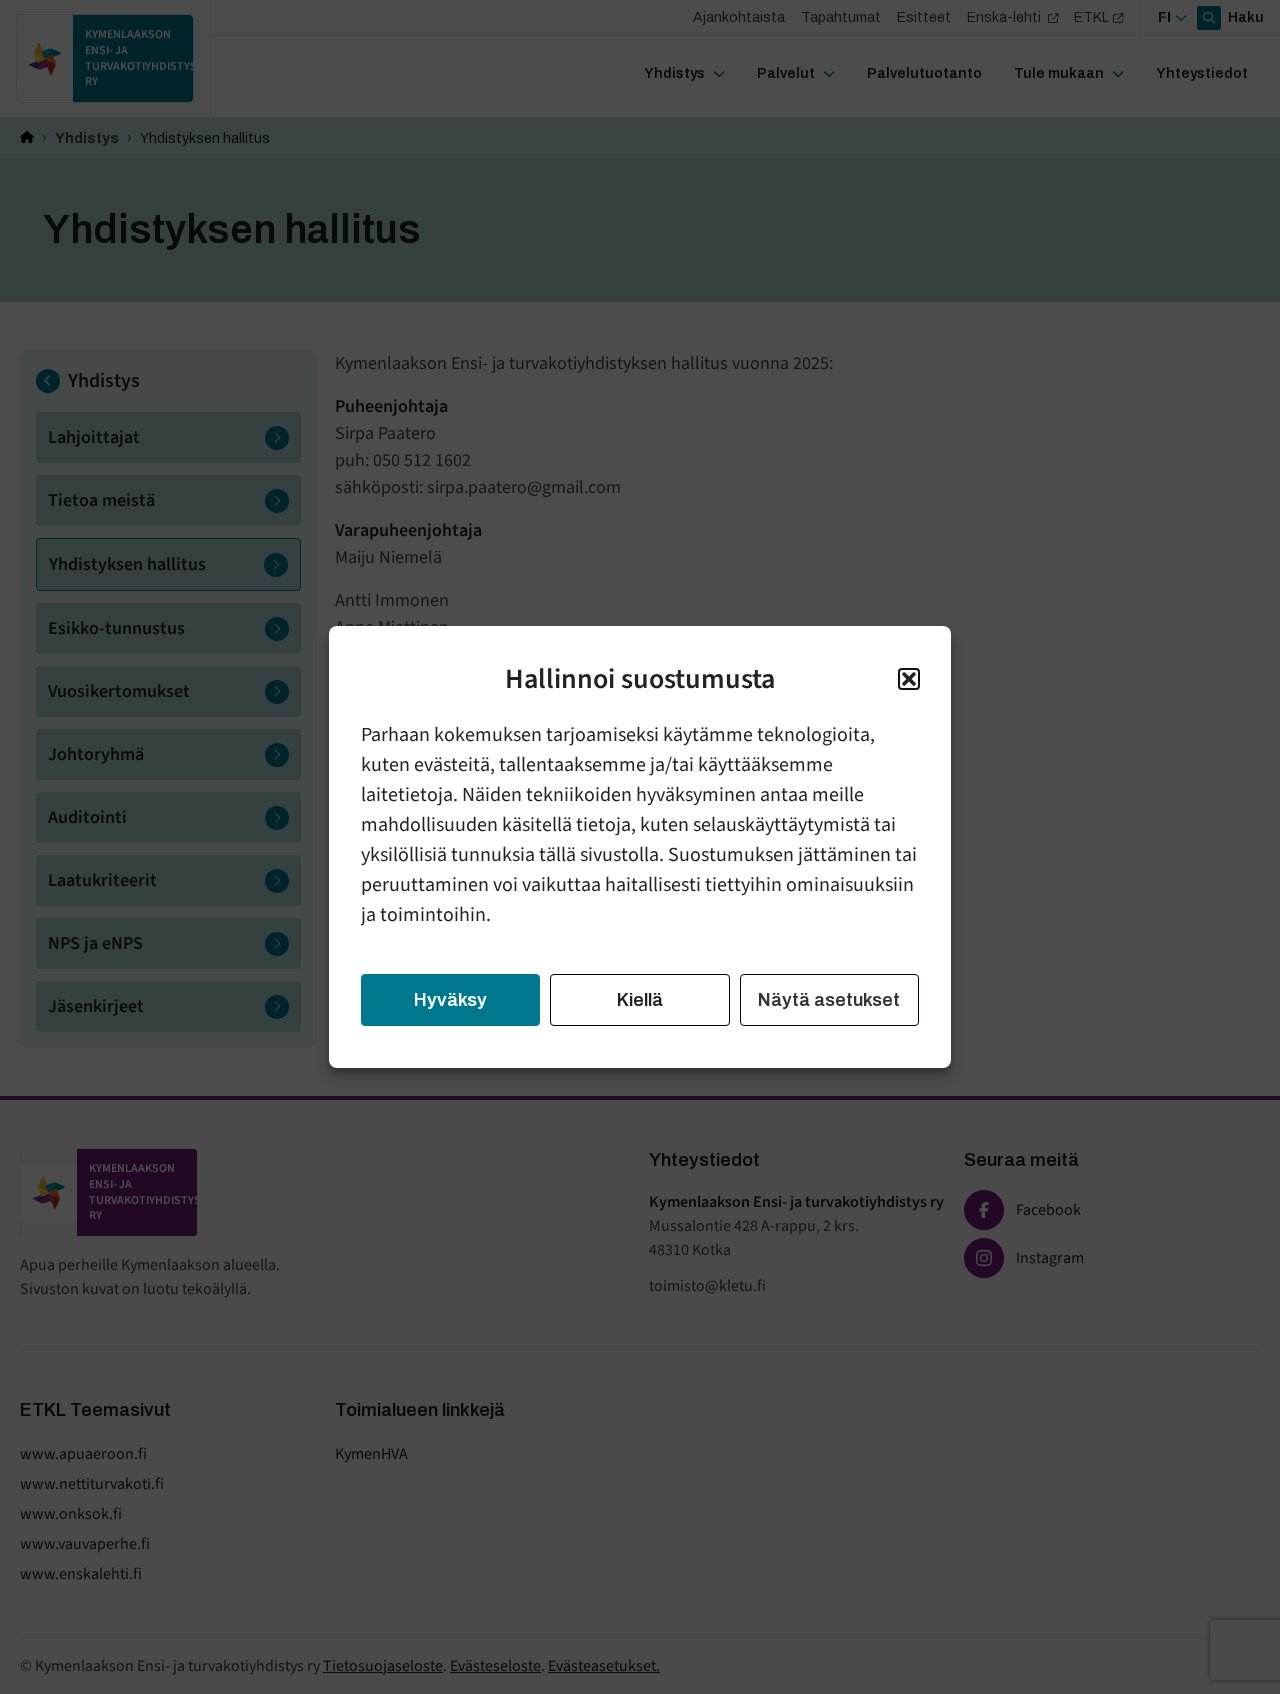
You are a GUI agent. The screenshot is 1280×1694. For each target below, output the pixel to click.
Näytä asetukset (829, 1000)
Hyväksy (450, 1000)
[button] (909, 679)
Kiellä (640, 1000)
